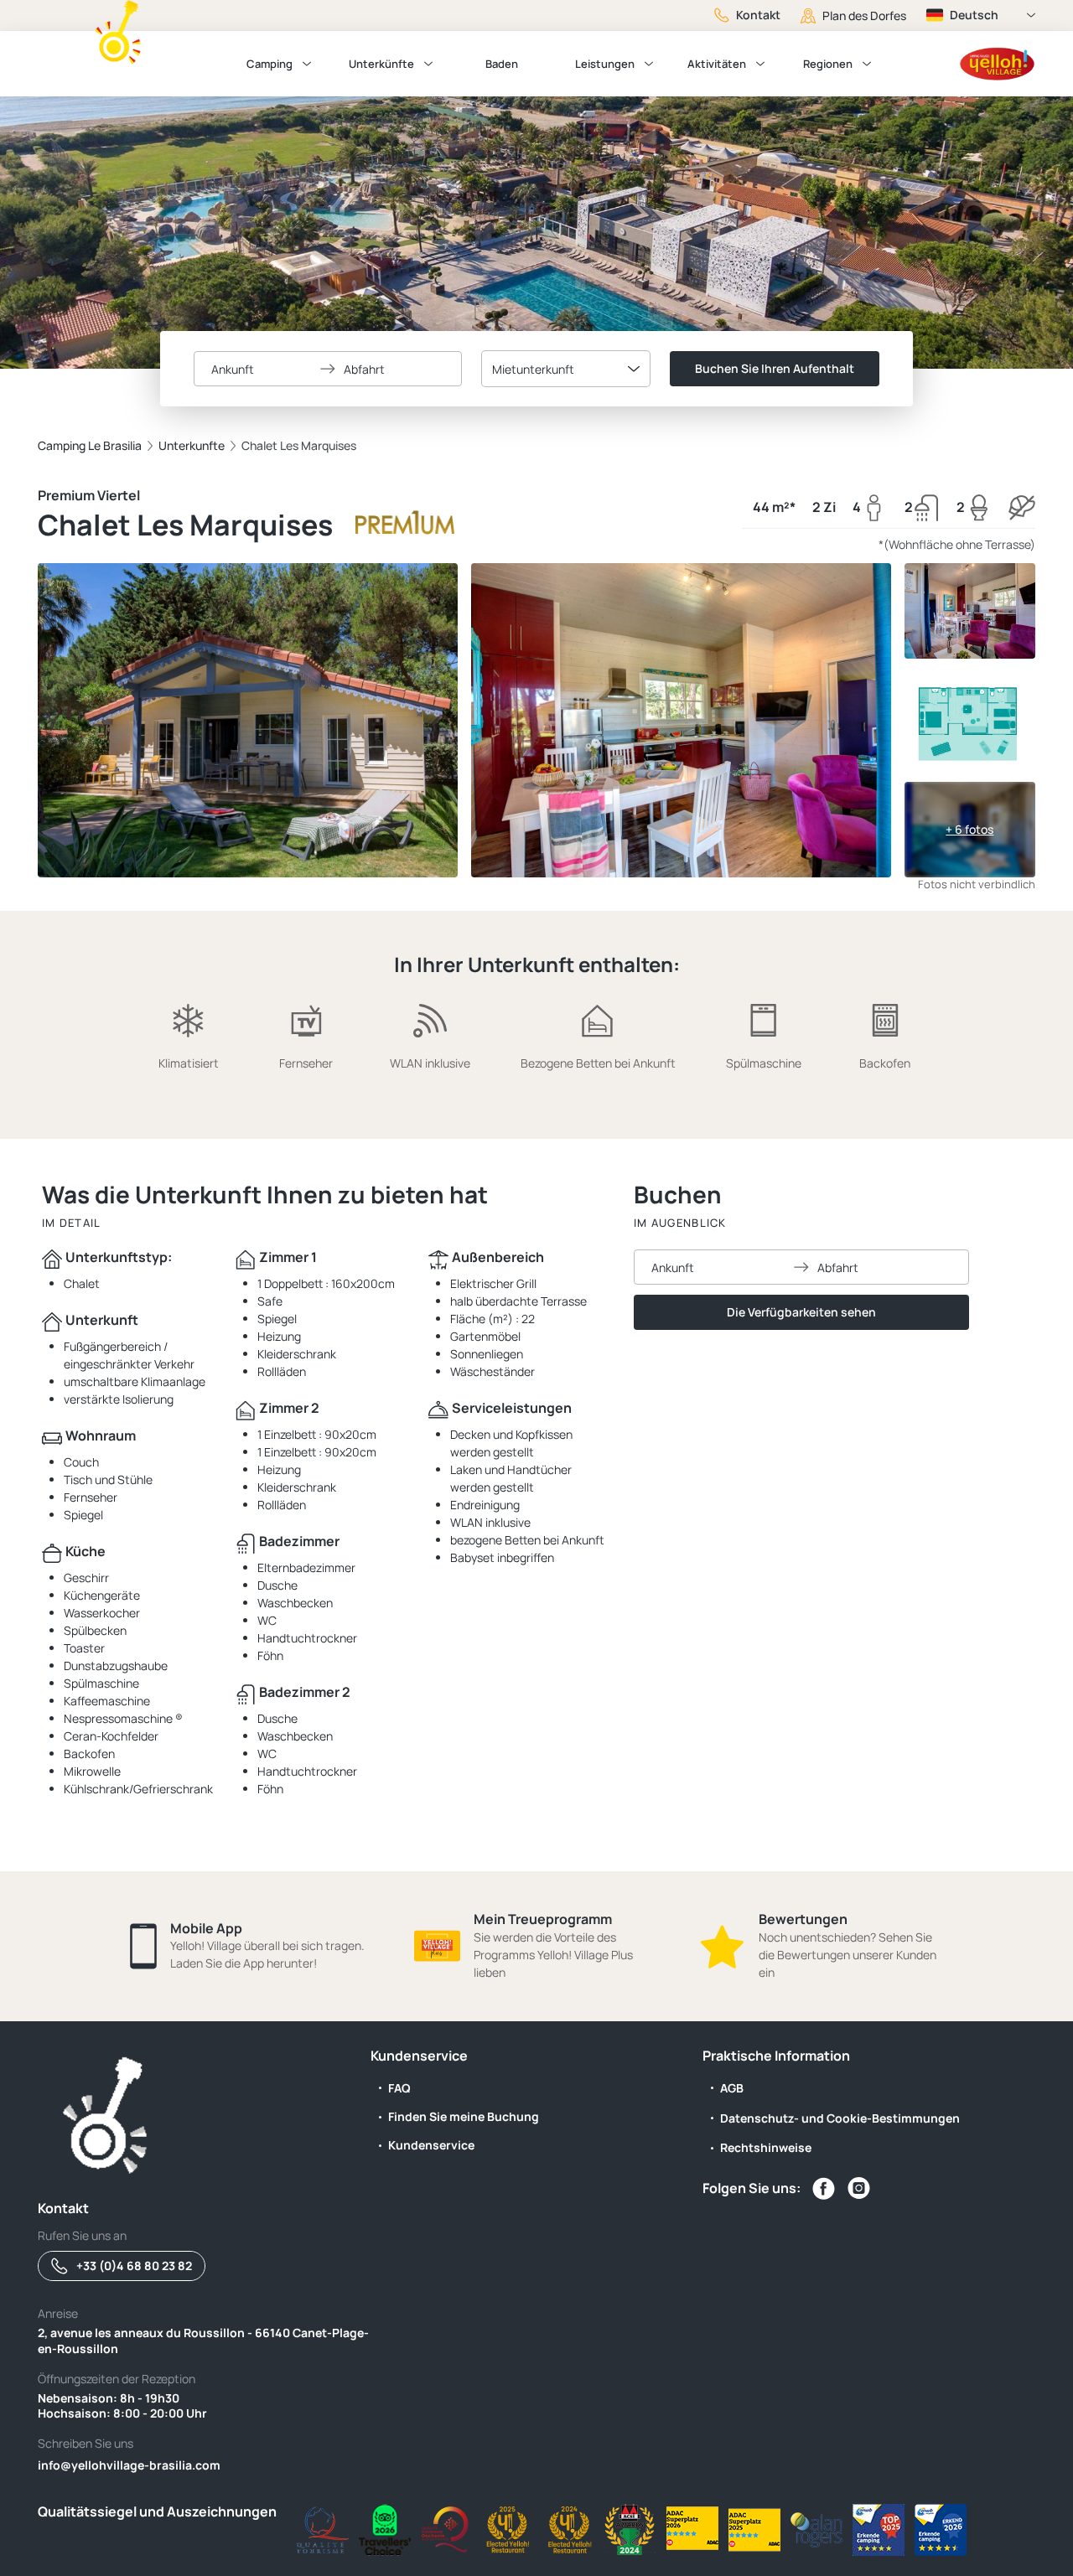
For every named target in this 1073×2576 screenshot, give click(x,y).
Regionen (828, 64)
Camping (270, 64)
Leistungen (605, 64)
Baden (502, 64)
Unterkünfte (381, 64)
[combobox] (566, 369)
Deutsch (974, 15)
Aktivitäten (717, 64)
